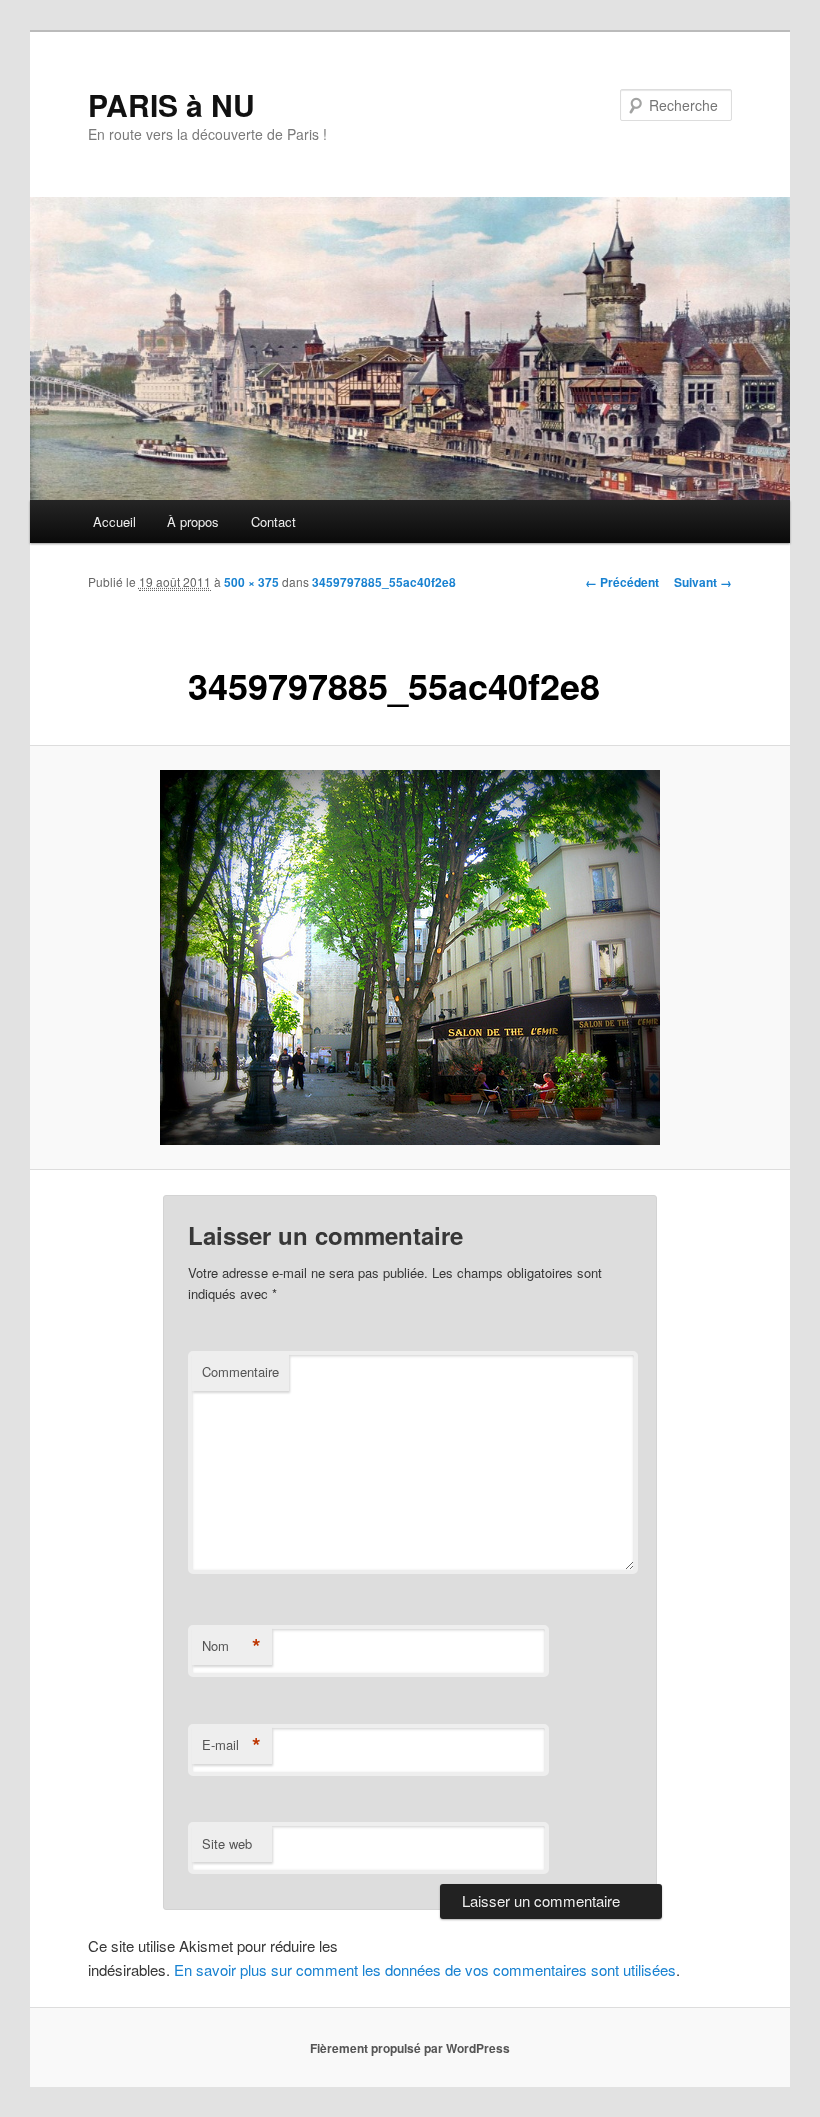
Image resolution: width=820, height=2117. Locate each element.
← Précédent (622, 582)
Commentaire (240, 1371)
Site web (227, 1843)
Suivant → (703, 582)
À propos (193, 521)
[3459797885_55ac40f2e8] (410, 957)
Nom (231, 1646)
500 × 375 (251, 582)
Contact (273, 521)
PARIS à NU (171, 104)
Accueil (114, 521)
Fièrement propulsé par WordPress (410, 2048)
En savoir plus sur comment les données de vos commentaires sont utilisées (425, 1969)
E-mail (231, 1745)
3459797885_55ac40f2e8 (384, 582)
